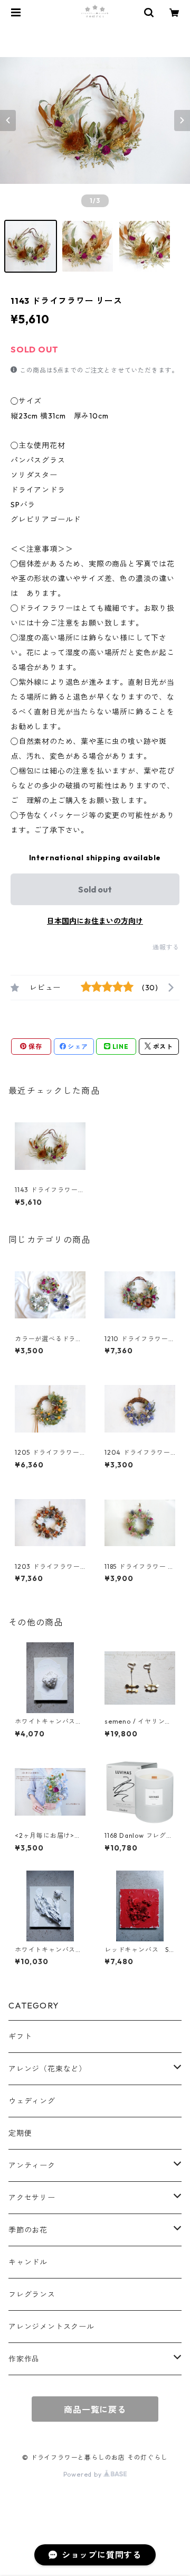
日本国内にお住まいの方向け (95, 921)
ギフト (20, 2036)
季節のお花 (28, 2230)
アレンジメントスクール (51, 2327)
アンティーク (32, 2165)
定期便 (20, 2133)
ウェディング (32, 2101)
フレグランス (32, 2294)
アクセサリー (32, 2198)
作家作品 (24, 2359)
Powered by (84, 2474)
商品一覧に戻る (95, 2410)
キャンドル (28, 2262)
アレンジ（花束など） (47, 2069)
